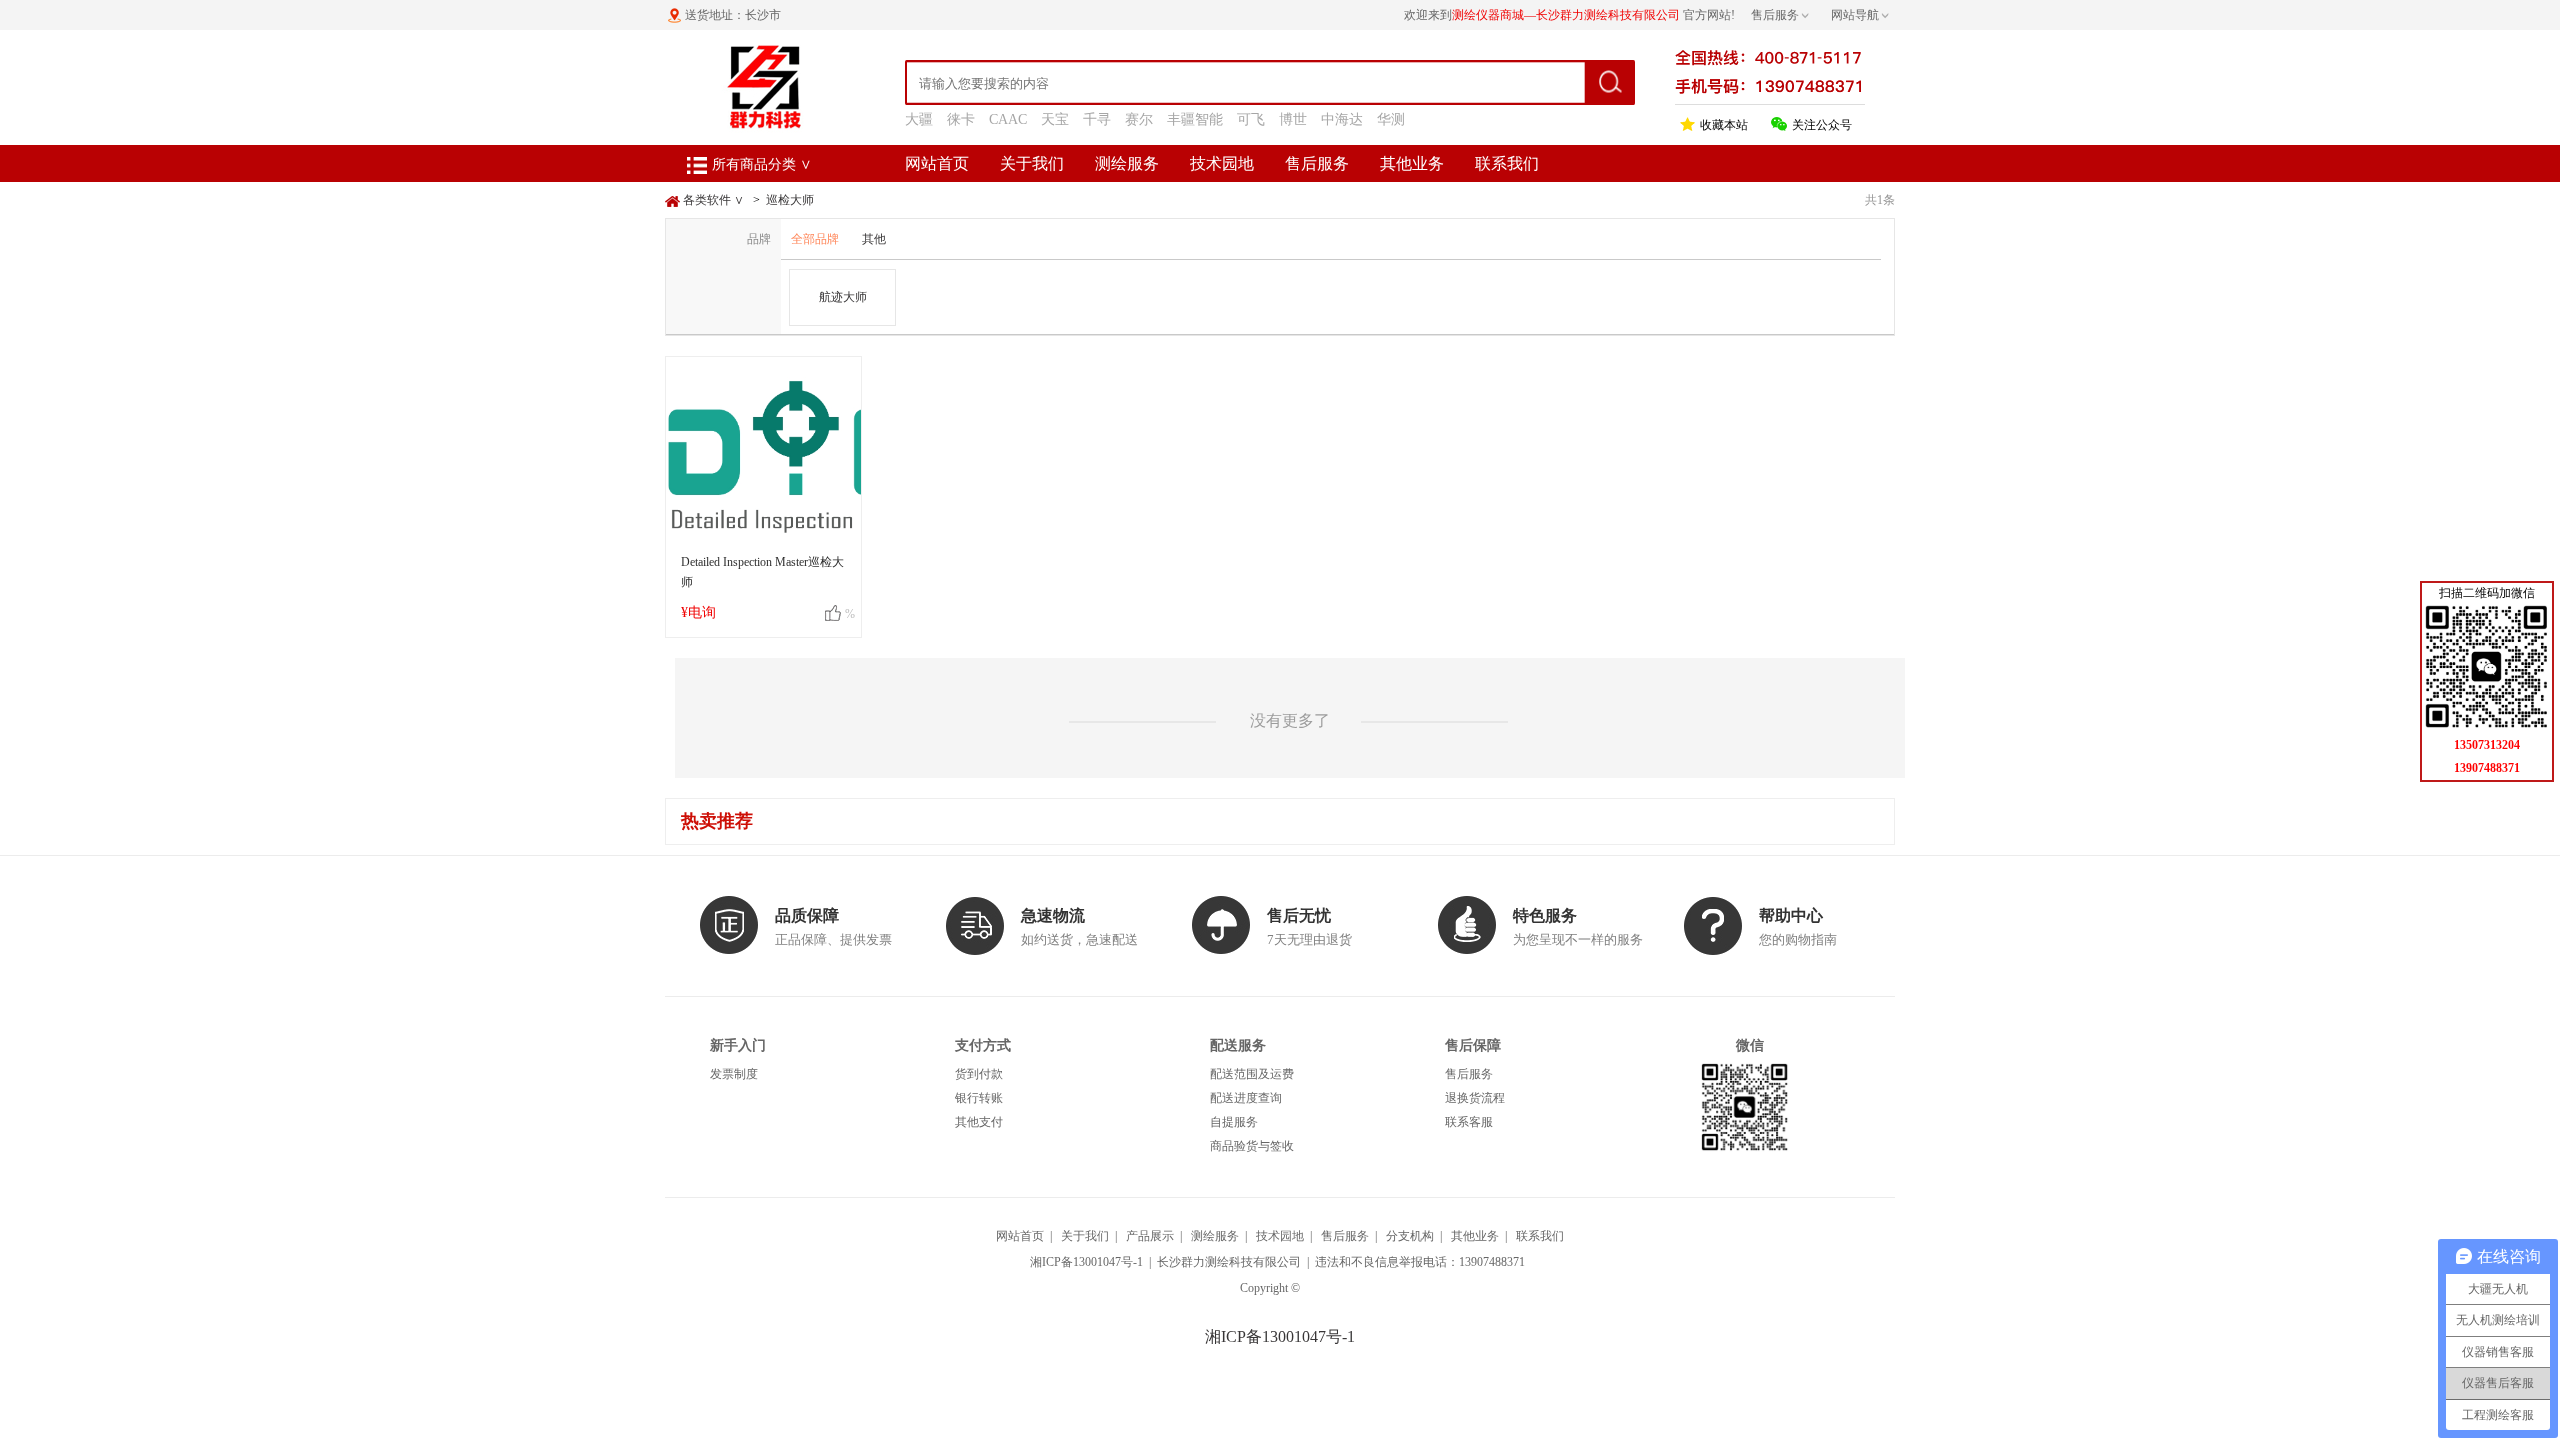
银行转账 (979, 1098)
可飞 (1251, 119)
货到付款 (979, 1074)
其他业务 (1412, 163)
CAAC (1008, 119)
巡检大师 (790, 200)
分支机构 (1410, 1236)
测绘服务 (1127, 163)
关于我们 (1032, 163)
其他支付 (979, 1122)
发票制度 (734, 1074)
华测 (1391, 119)
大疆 (919, 119)
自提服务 (1234, 1122)
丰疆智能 (1195, 119)
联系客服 (1469, 1122)
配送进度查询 (1246, 1098)
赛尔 (1139, 119)
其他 (874, 239)
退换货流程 (1475, 1098)
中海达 (1342, 119)
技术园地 (1222, 163)
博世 (1293, 119)
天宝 (1055, 119)
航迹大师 (843, 297)
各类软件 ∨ (713, 200)
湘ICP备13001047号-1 (1086, 1262)
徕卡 (961, 119)
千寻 (1097, 119)
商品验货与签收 (1252, 1146)
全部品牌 (815, 239)
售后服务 (1317, 163)
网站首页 (937, 163)
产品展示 (1150, 1236)
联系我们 (1507, 163)
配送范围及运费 (1252, 1074)
